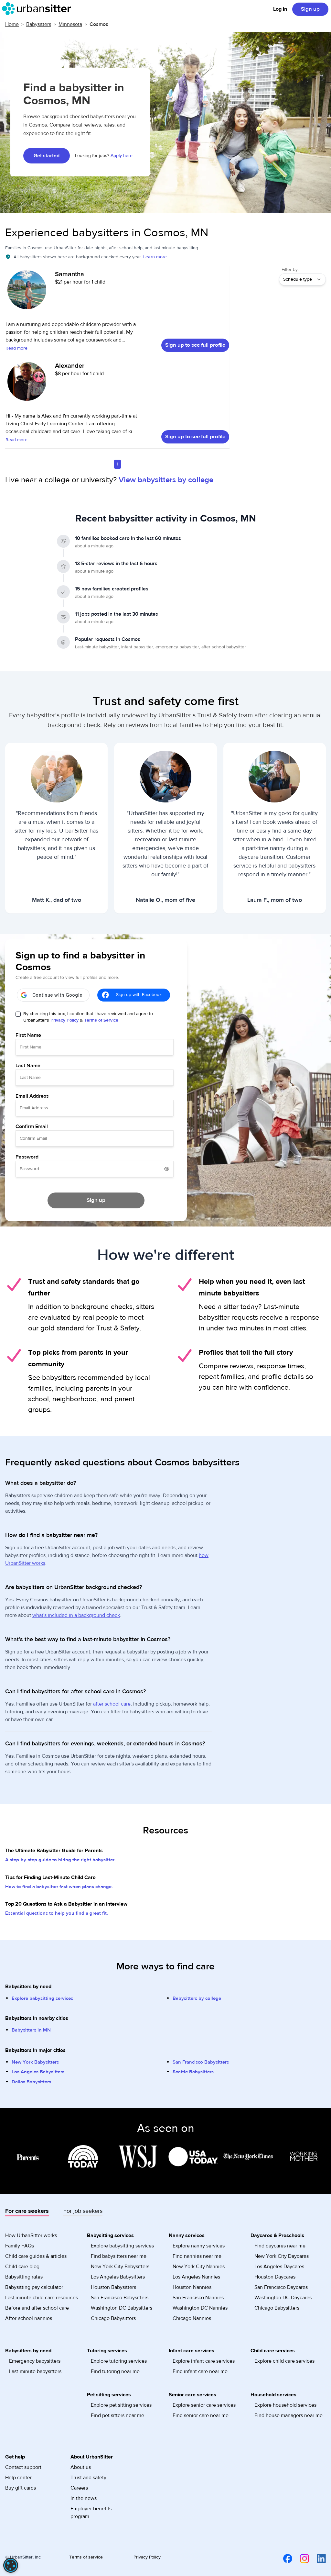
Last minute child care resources (42, 2298)
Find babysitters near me (119, 2256)
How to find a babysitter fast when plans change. (59, 1887)
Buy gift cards (21, 2488)
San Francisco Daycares (281, 2287)
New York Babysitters (35, 2062)
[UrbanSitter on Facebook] (284, 2559)
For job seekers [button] (83, 2211)
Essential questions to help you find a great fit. (57, 1913)
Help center (18, 2478)
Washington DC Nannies (200, 2308)
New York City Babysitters (120, 2267)
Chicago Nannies (192, 2318)
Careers (79, 2488)
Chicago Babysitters (113, 2318)
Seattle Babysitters (193, 2072)
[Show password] (167, 1169)
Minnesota (70, 24)
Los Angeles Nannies (196, 2277)
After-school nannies (29, 2318)
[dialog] (11, 2565)
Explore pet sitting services (121, 2405)
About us (81, 2467)
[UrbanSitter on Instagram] (301, 2559)
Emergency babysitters (35, 2361)
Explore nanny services (199, 2246)
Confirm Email (32, 1126)
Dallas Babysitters (31, 2082)
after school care (112, 1704)
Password (27, 1157)
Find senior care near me (201, 2415)
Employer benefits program (91, 2513)
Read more (16, 348)
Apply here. (122, 156)
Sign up (310, 9)
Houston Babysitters (113, 2287)
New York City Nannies (199, 2267)
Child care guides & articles (36, 2256)
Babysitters (39, 24)
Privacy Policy (64, 1020)
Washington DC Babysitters (122, 2308)
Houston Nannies (192, 2287)
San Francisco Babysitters (201, 2062)
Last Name (28, 1066)
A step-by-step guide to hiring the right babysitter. (60, 1860)
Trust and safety (88, 2478)
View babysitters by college (166, 480)
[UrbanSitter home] (38, 9)
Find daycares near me (280, 2246)
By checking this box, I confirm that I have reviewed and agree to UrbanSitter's (88, 1017)
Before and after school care (37, 2308)
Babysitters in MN (31, 2030)
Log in (280, 9)
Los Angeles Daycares (279, 2267)
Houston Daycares (275, 2277)
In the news (84, 2498)
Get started (47, 156)
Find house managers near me (288, 2415)
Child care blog (22, 2267)
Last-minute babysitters (35, 2371)
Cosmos (99, 24)
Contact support (23, 2467)
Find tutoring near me (115, 2371)
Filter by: (290, 270)
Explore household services (285, 2405)
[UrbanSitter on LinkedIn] (317, 2559)
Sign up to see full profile (195, 345)
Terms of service (86, 2557)
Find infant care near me (200, 2371)
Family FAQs (20, 2246)
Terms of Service (101, 1020)
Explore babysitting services (42, 1998)
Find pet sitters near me (117, 2415)
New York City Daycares (282, 2256)
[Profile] (27, 293)
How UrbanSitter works (31, 2235)
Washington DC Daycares (283, 2298)
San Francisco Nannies (198, 2298)
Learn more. (155, 257)
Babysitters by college (197, 1998)
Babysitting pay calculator (34, 2287)
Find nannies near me (197, 2256)
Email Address (32, 1096)
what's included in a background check (76, 1615)
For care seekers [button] (27, 2211)
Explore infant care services (204, 2361)
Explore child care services (284, 2361)
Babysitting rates (24, 2277)
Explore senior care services (204, 2405)
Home (12, 24)
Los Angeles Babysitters (38, 2072)
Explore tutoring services (119, 2361)
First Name (28, 1035)
